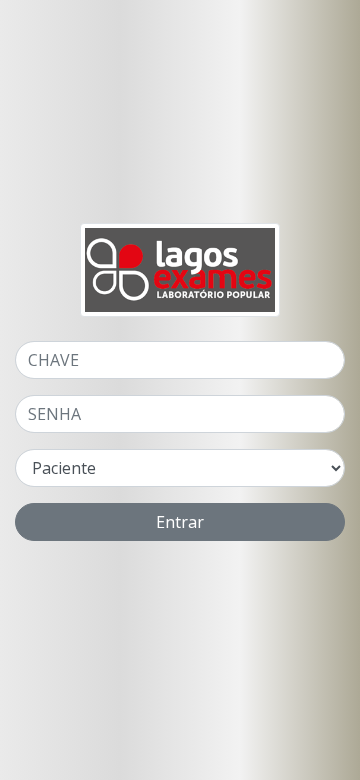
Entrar (180, 522)
